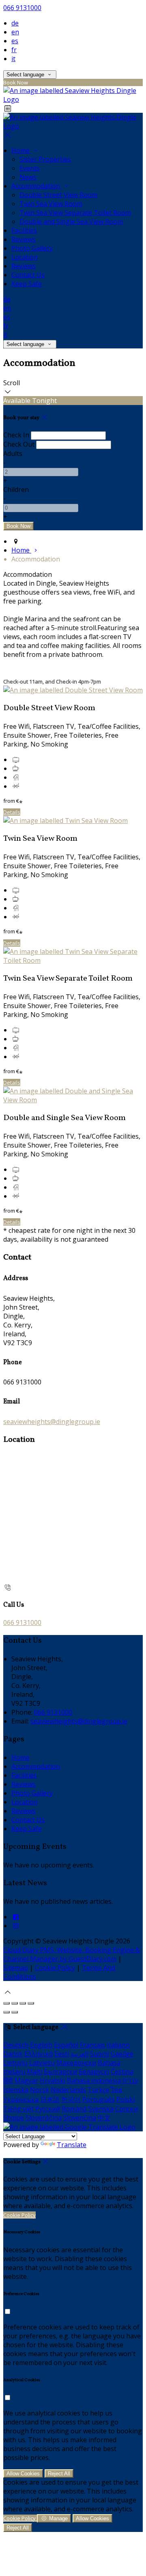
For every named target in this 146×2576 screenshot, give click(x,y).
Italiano (118, 2045)
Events (30, 168)
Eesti (62, 2054)
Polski (126, 2099)
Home (21, 150)
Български (60, 2072)
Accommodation (36, 186)
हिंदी (8, 2080)
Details (12, 812)
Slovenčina (80, 2118)
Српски (127, 2109)
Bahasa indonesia (94, 2080)
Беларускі (94, 2072)
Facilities (24, 230)
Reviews (24, 239)
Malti (34, 2072)
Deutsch (16, 2045)
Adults (13, 454)
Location (25, 257)
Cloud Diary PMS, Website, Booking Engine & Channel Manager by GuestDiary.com (72, 1954)
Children (16, 489)
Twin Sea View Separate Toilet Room (75, 213)
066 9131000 (22, 8)
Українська (21, 2099)
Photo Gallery (32, 248)
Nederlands (68, 2090)
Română (74, 2109)
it (13, 59)
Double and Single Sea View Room (71, 222)
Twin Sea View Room (51, 204)
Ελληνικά (39, 2054)
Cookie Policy (55, 1968)
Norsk (40, 2090)
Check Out (19, 444)
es (15, 41)
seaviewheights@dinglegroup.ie (52, 1422)
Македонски (76, 2063)
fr (14, 50)
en (15, 32)
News (28, 177)
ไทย (116, 2090)
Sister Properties (45, 159)
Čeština (122, 2072)
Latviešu (42, 2063)
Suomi (100, 2054)
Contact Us (28, 275)
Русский (48, 2109)
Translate (72, 2145)
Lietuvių (15, 2063)
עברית (130, 2080)
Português (99, 2099)
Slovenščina (44, 2118)
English (41, 2045)
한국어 (71, 2099)
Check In (16, 435)
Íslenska (16, 2090)
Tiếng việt (18, 2109)
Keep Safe (27, 284)
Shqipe (14, 2118)
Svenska (101, 2109)
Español (66, 2045)
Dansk (13, 2054)
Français (92, 2045)
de (15, 23)
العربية (79, 2054)
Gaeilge (122, 2054)
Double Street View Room (58, 195)
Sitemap (16, 1968)
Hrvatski (53, 2080)
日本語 (50, 2099)
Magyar (26, 2080)
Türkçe (98, 2090)
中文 (104, 2118)
